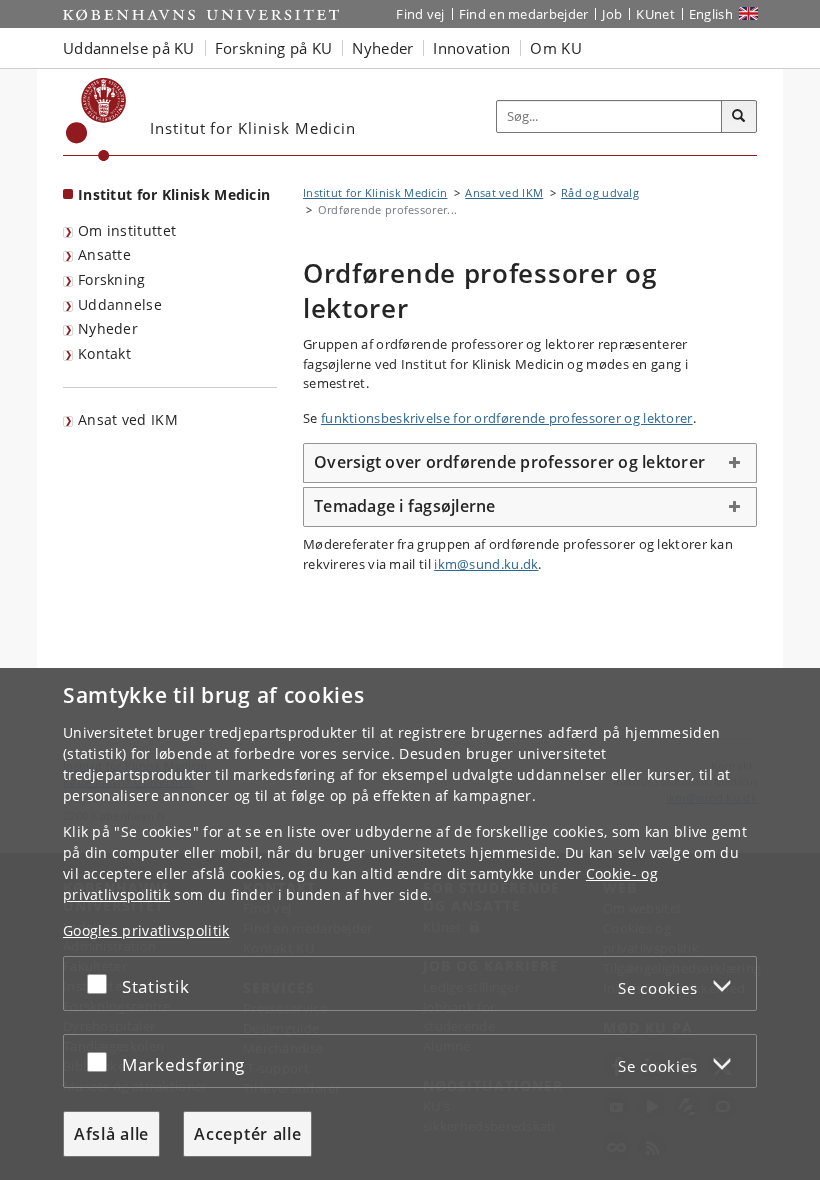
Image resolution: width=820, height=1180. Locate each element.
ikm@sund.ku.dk (486, 564)
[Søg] (739, 117)
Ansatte (104, 254)
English (711, 14)
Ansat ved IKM (128, 419)
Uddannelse (120, 304)
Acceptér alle (247, 1134)
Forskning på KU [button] (274, 48)
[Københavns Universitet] (96, 119)
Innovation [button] (471, 48)
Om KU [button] (556, 48)
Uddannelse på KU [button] (129, 48)
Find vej (420, 14)
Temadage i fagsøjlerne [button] (405, 506)
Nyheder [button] (382, 48)
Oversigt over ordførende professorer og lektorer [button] (509, 462)
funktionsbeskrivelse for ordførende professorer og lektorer (507, 418)
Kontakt (104, 353)
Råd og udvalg (600, 192)
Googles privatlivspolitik (146, 930)
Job (612, 14)
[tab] (530, 463)
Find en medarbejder (524, 14)
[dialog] (410, 924)
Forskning (112, 279)
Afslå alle (111, 1134)
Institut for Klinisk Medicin (174, 194)
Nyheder (108, 328)
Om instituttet (127, 230)
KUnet (655, 14)
